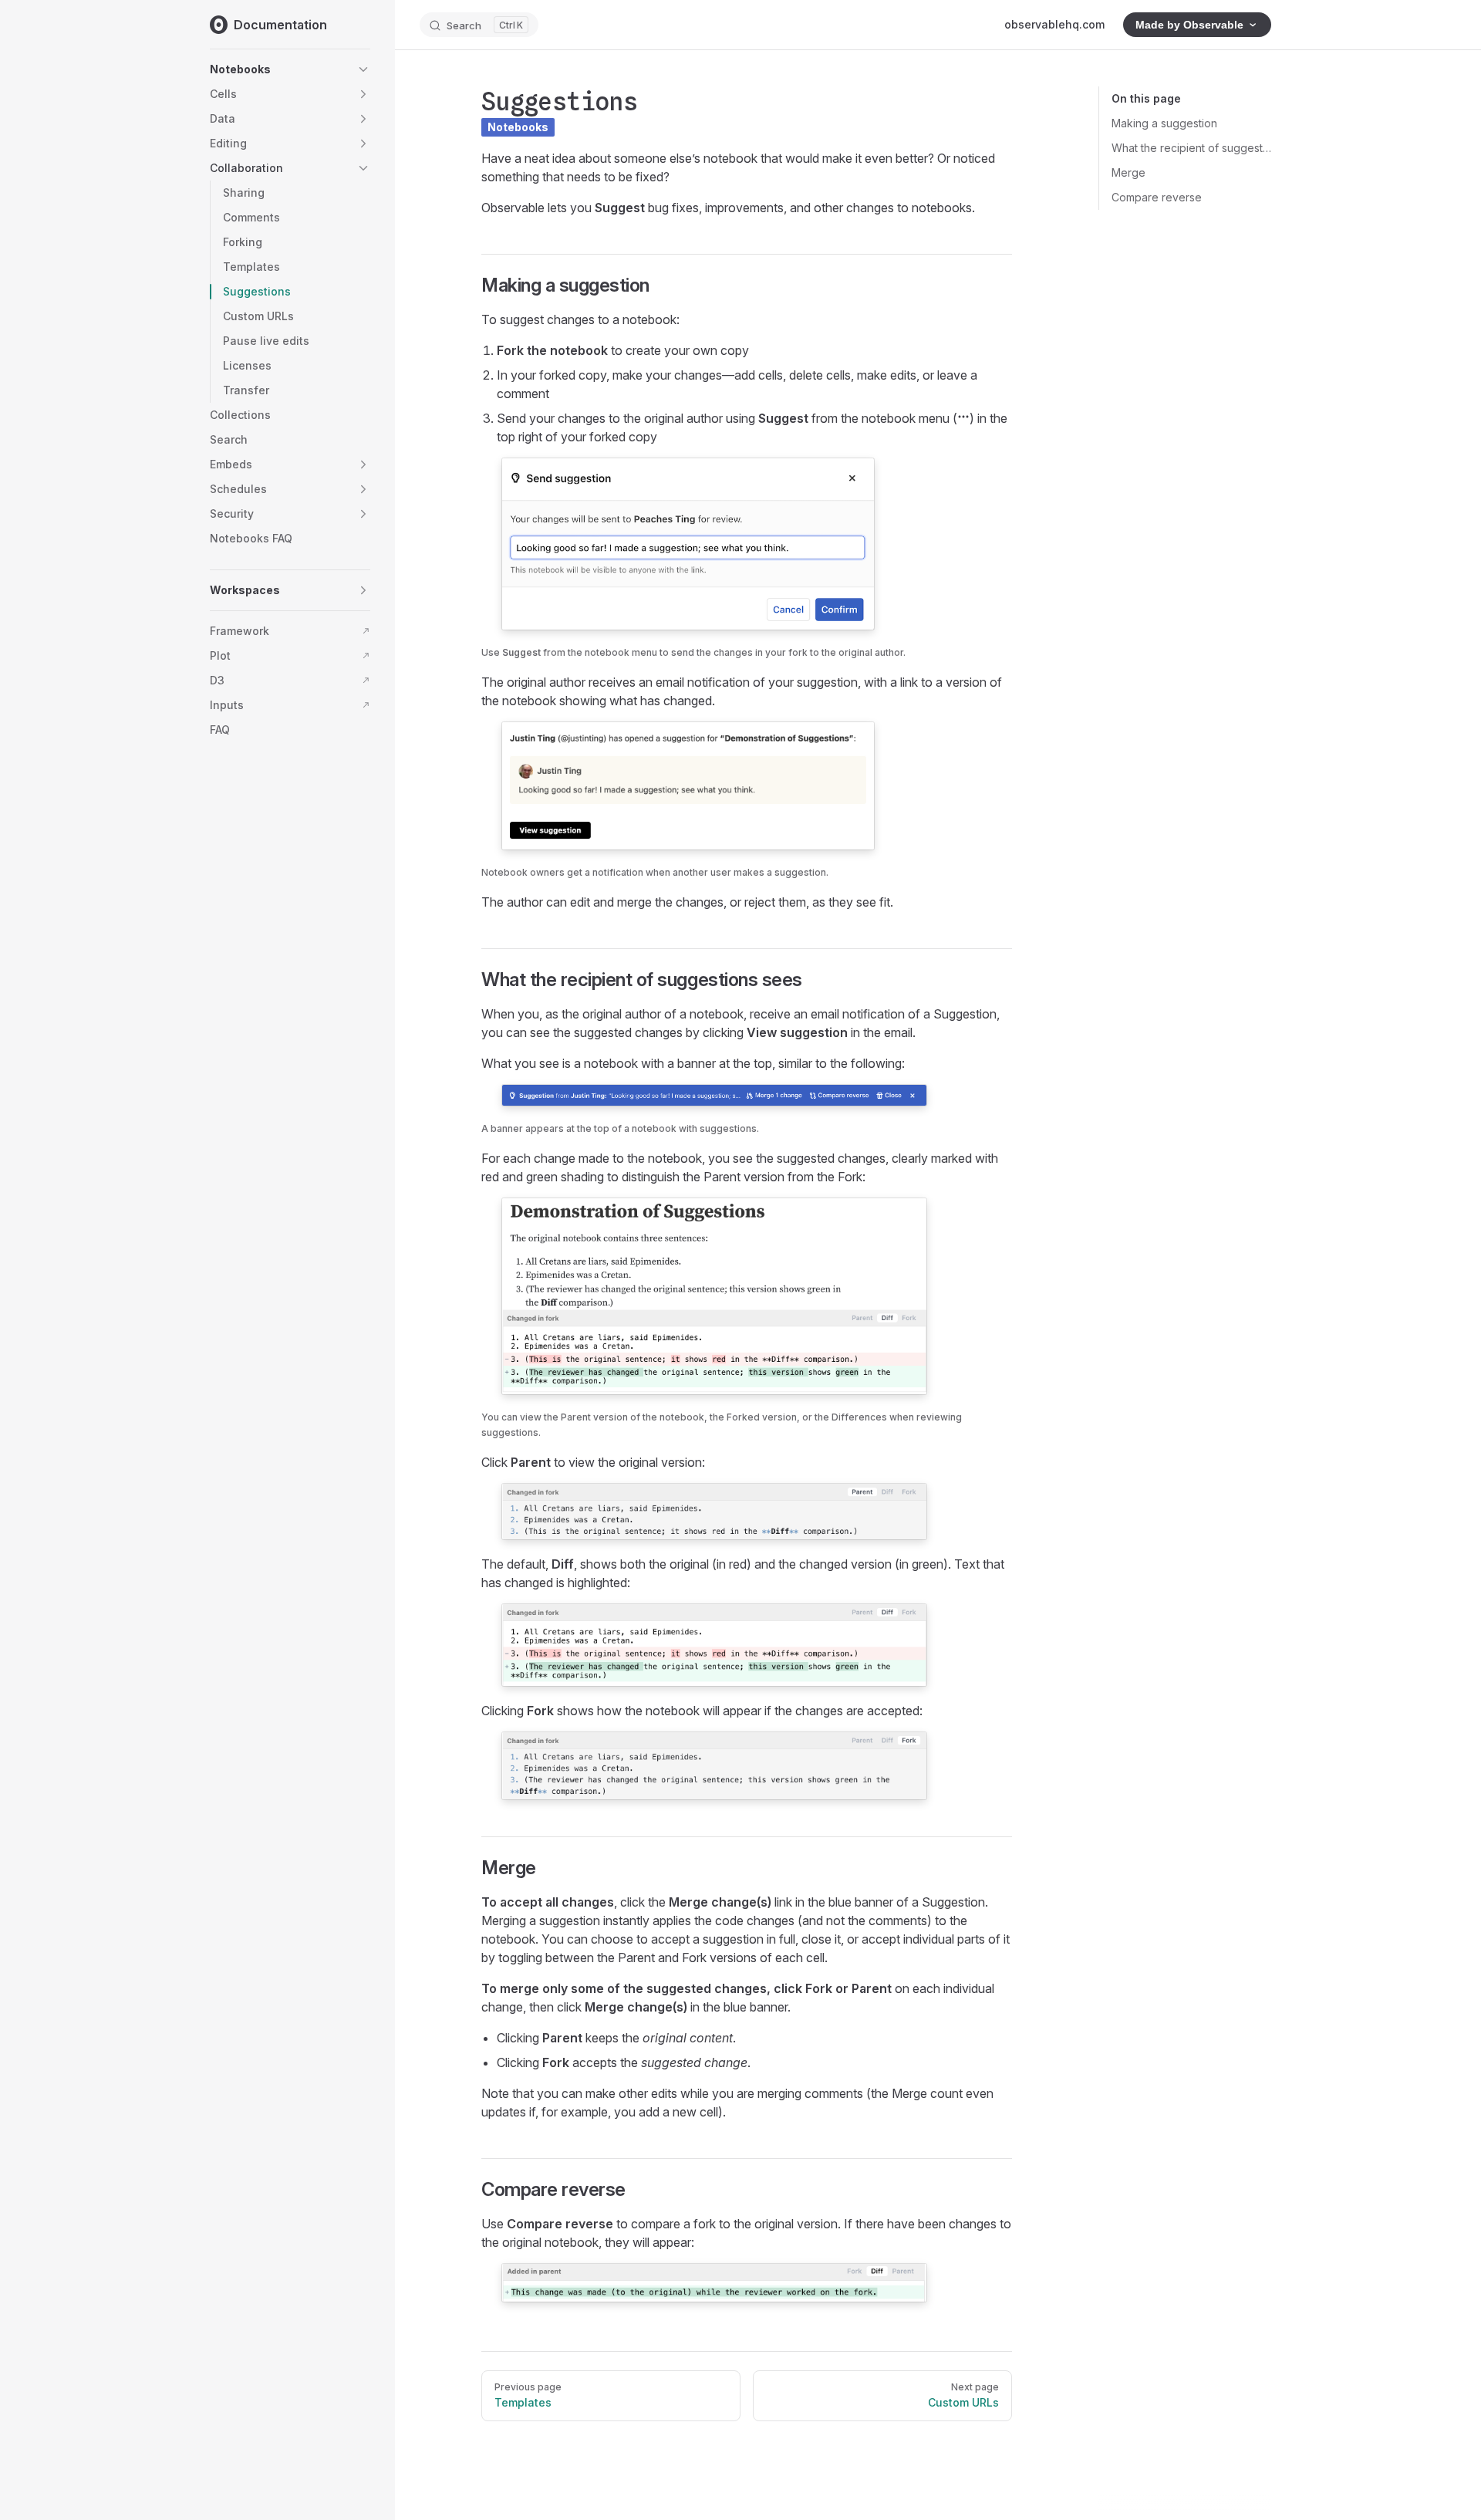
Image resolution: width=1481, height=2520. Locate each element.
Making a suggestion (1164, 123)
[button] (363, 69)
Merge (1128, 172)
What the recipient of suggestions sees (1191, 148)
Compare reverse (1157, 197)
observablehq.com (1054, 24)
